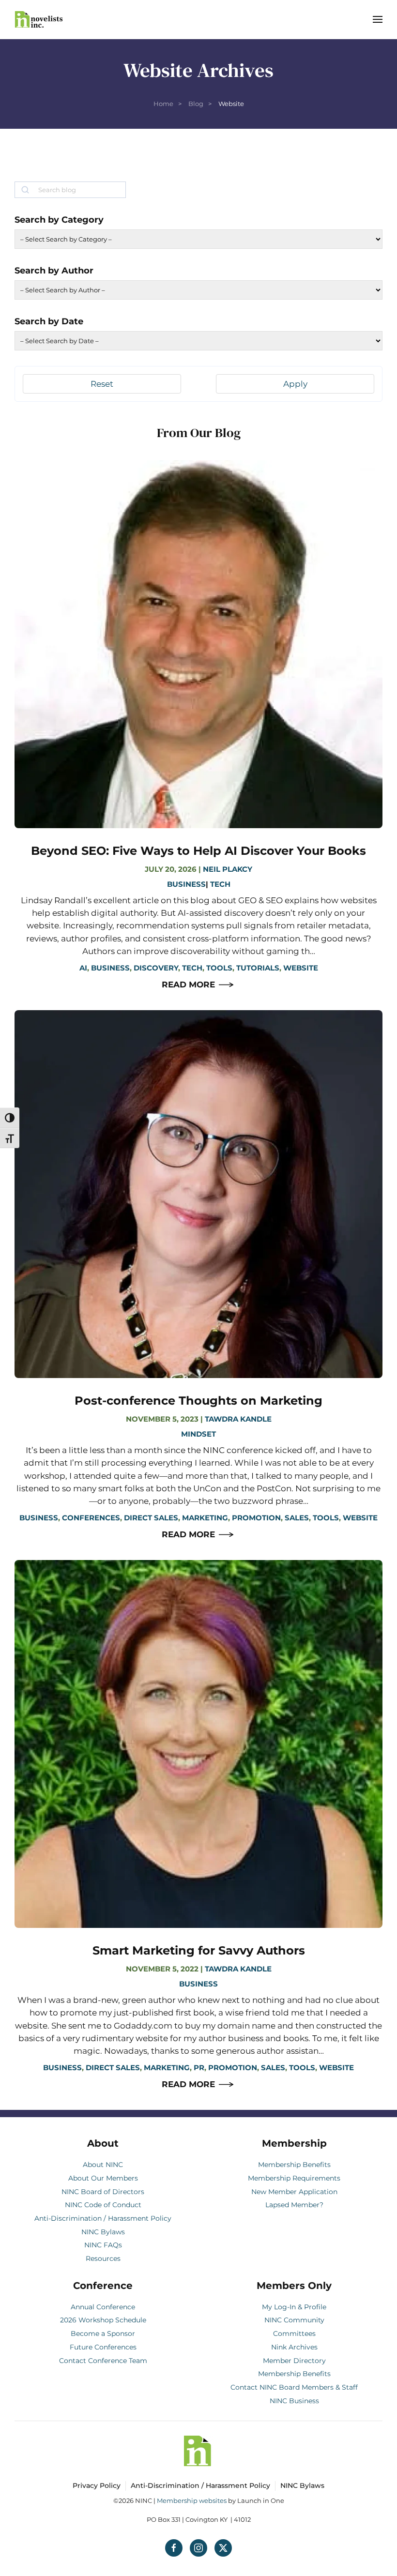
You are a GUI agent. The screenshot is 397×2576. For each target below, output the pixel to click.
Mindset (198, 1434)
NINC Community (294, 2320)
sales (297, 1518)
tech (192, 968)
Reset (102, 384)
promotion (256, 1518)
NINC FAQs (103, 2245)
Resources (103, 2258)
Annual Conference (103, 2307)
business (110, 968)
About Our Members (103, 2178)
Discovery (156, 968)
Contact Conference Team (103, 2361)
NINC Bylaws (103, 2232)
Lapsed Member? (294, 2205)
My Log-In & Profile (294, 2307)
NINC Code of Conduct (103, 2205)
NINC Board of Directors (103, 2192)
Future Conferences (103, 2347)
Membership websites (192, 2500)
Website (301, 968)
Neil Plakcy (228, 869)
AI (83, 968)
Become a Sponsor (103, 2334)
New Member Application (294, 2192)
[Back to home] (39, 19)
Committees (294, 2334)
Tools (219, 968)
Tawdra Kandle (238, 1419)
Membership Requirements (294, 2178)
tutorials (258, 968)
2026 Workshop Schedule (103, 2320)
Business (186, 884)
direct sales (151, 1518)
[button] (378, 19)
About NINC (103, 2165)
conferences (91, 1518)
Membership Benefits (294, 2165)
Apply (295, 384)
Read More (188, 985)
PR (199, 2068)
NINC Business (294, 2401)
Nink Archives (294, 2347)
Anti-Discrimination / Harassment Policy (103, 2218)
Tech (220, 884)
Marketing (205, 1518)
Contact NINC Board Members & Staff (294, 2387)
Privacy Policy (97, 2485)
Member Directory (294, 2361)
